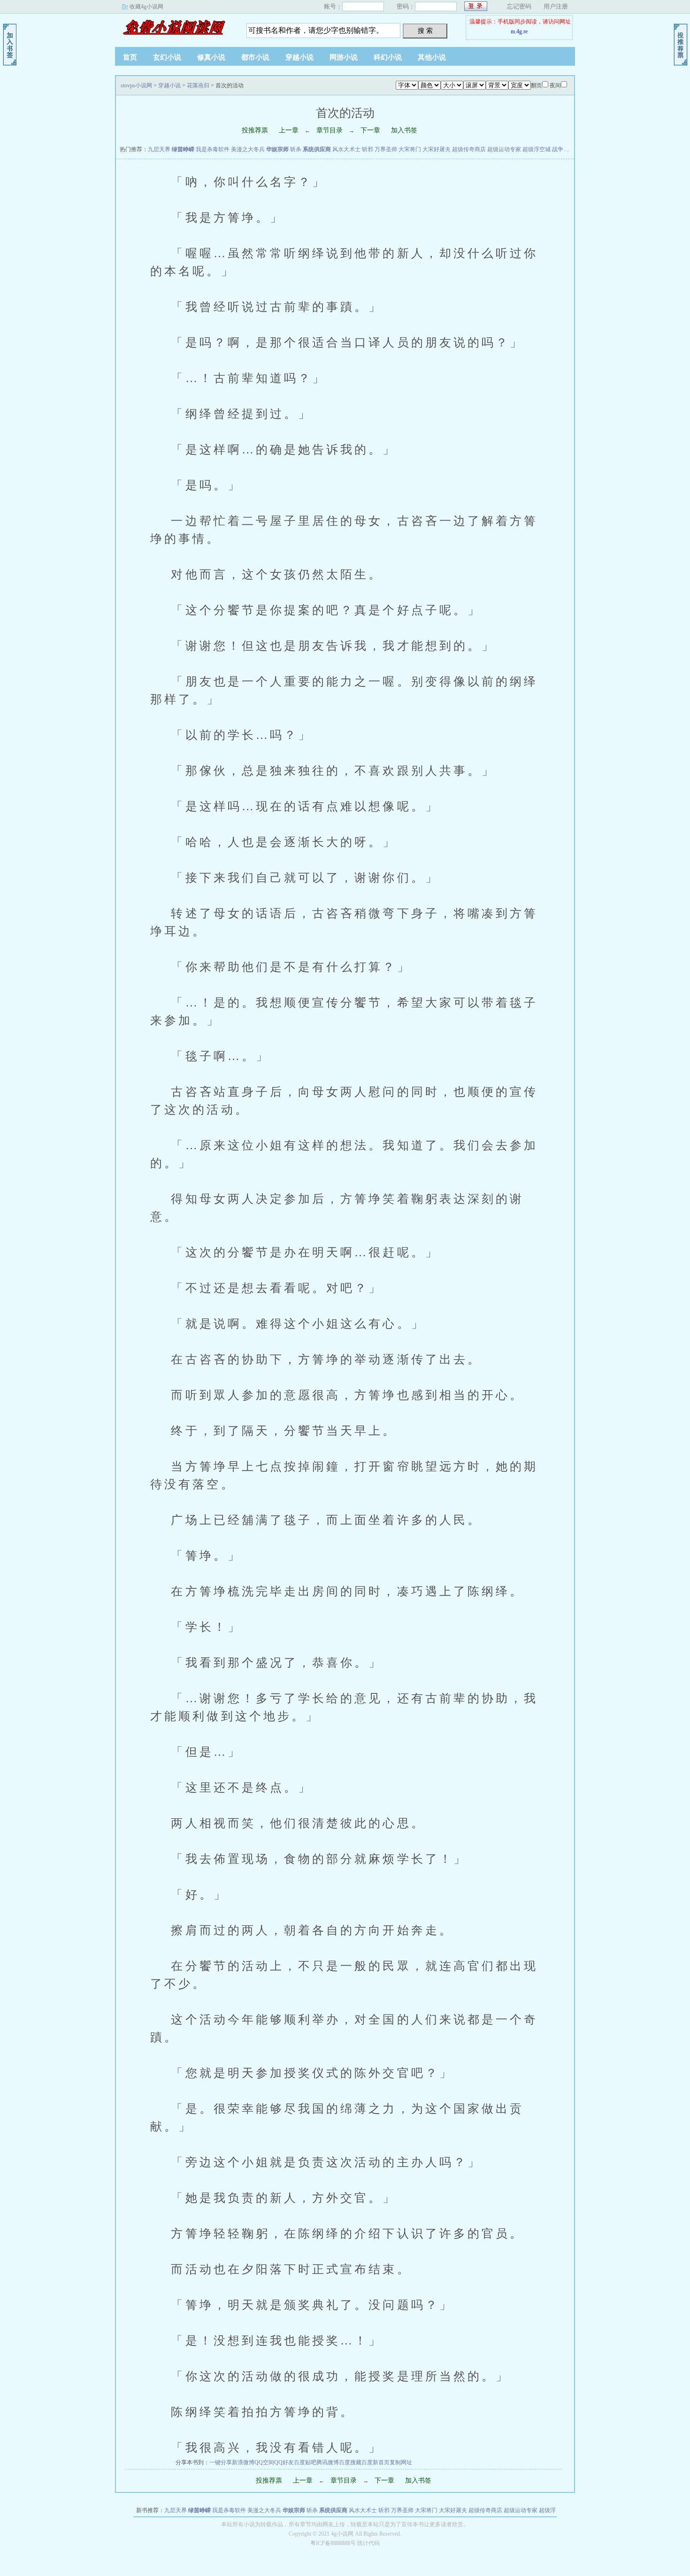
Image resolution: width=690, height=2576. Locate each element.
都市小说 (255, 57)
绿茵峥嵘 (183, 149)
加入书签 (404, 130)
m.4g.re (519, 31)
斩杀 (296, 149)
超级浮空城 (537, 149)
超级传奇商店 (469, 149)
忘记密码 (519, 6)
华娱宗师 (277, 149)
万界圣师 (386, 149)
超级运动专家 (504, 149)
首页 (130, 57)
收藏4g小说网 (146, 7)
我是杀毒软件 (213, 149)
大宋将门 (410, 149)
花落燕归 (198, 85)
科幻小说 (388, 57)
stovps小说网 (174, 28)
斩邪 (368, 149)
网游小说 (344, 57)
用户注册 (556, 6)
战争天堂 (563, 149)
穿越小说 (299, 57)
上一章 (289, 130)
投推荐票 (255, 130)
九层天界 (159, 149)
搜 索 (425, 31)
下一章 (370, 130)
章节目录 (330, 130)
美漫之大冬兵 (248, 149)
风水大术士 (346, 149)
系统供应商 (317, 149)
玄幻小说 (167, 57)
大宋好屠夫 (437, 149)
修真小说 (211, 57)
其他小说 (432, 57)
